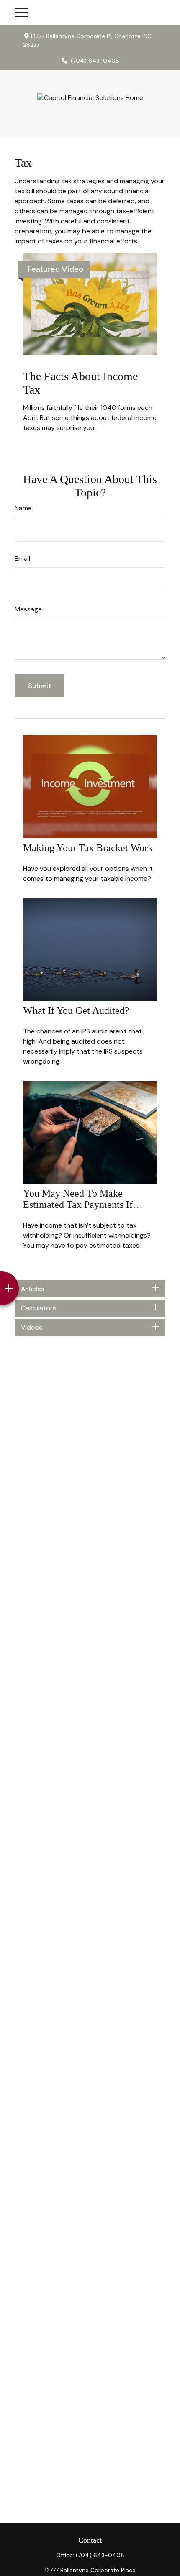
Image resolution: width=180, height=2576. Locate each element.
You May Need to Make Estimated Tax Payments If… (83, 1199)
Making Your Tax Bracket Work (88, 848)
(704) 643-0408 (95, 61)
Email (22, 559)
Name (23, 508)
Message (28, 609)
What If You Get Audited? (76, 1010)
